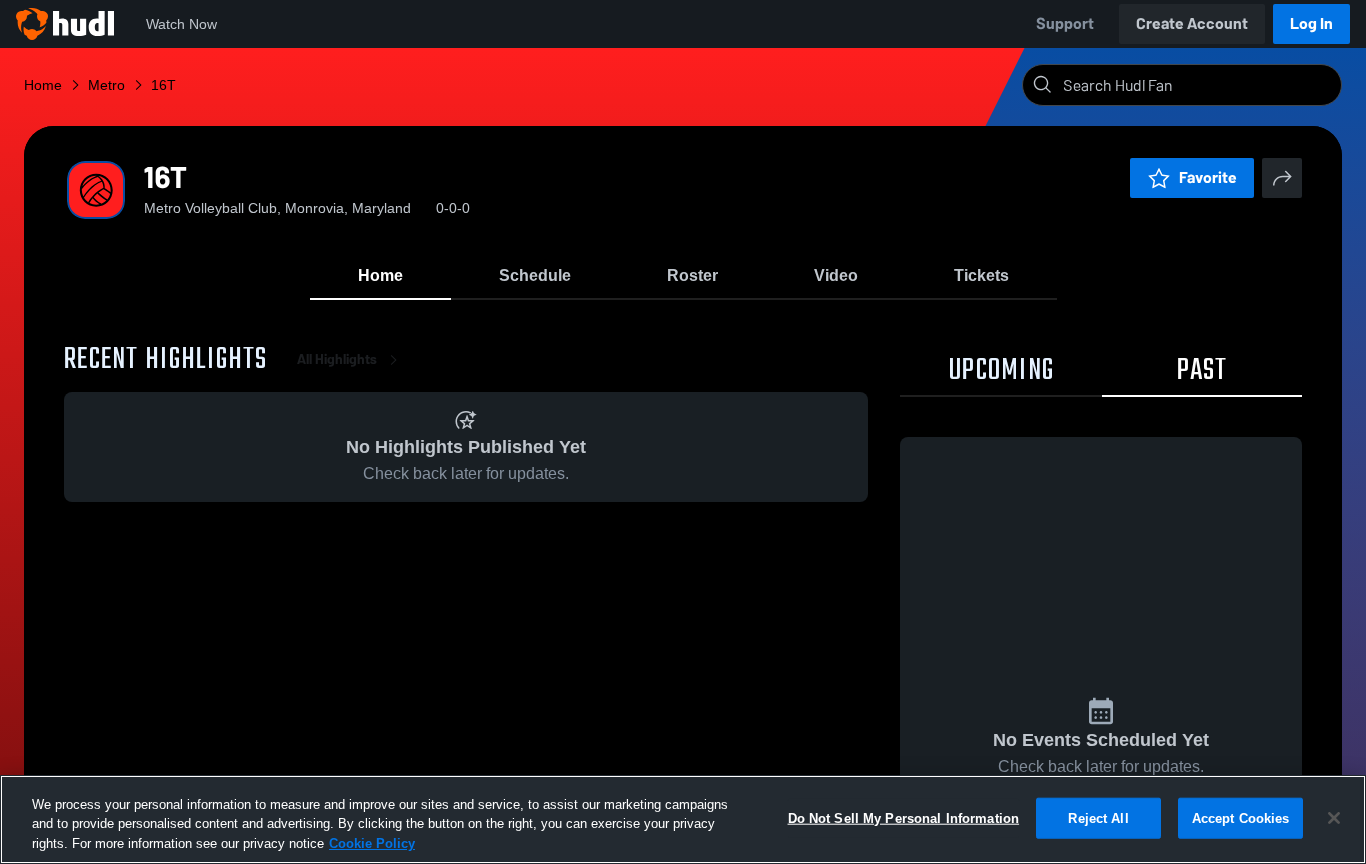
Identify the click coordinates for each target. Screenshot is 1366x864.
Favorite (1208, 177)
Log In (1311, 23)
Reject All (1098, 817)
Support (1065, 23)
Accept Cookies (1241, 817)
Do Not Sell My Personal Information (904, 817)
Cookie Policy (372, 843)
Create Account (1192, 23)
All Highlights (337, 359)
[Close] (1334, 818)
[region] (683, 819)
